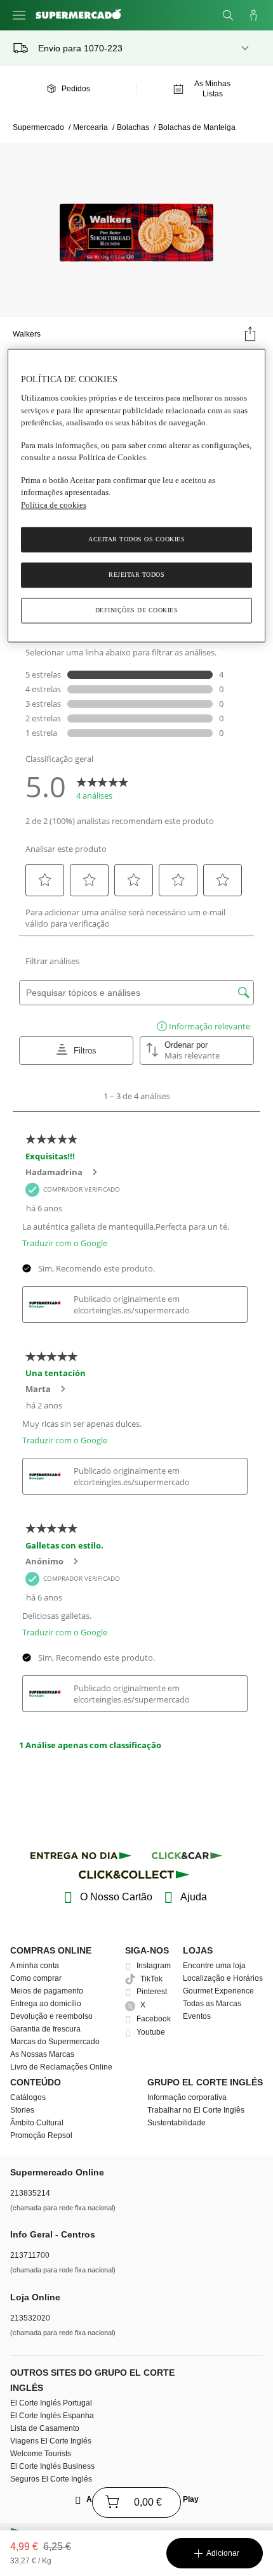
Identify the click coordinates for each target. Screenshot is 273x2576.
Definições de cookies (137, 611)
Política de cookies (54, 505)
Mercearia (94, 127)
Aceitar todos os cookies (136, 540)
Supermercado (42, 127)
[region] (137, 496)
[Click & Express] (81, 1858)
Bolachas (136, 127)
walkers (27, 334)
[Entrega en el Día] (136, 1877)
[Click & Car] (187, 1858)
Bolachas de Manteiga (197, 127)
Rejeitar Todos (136, 575)
